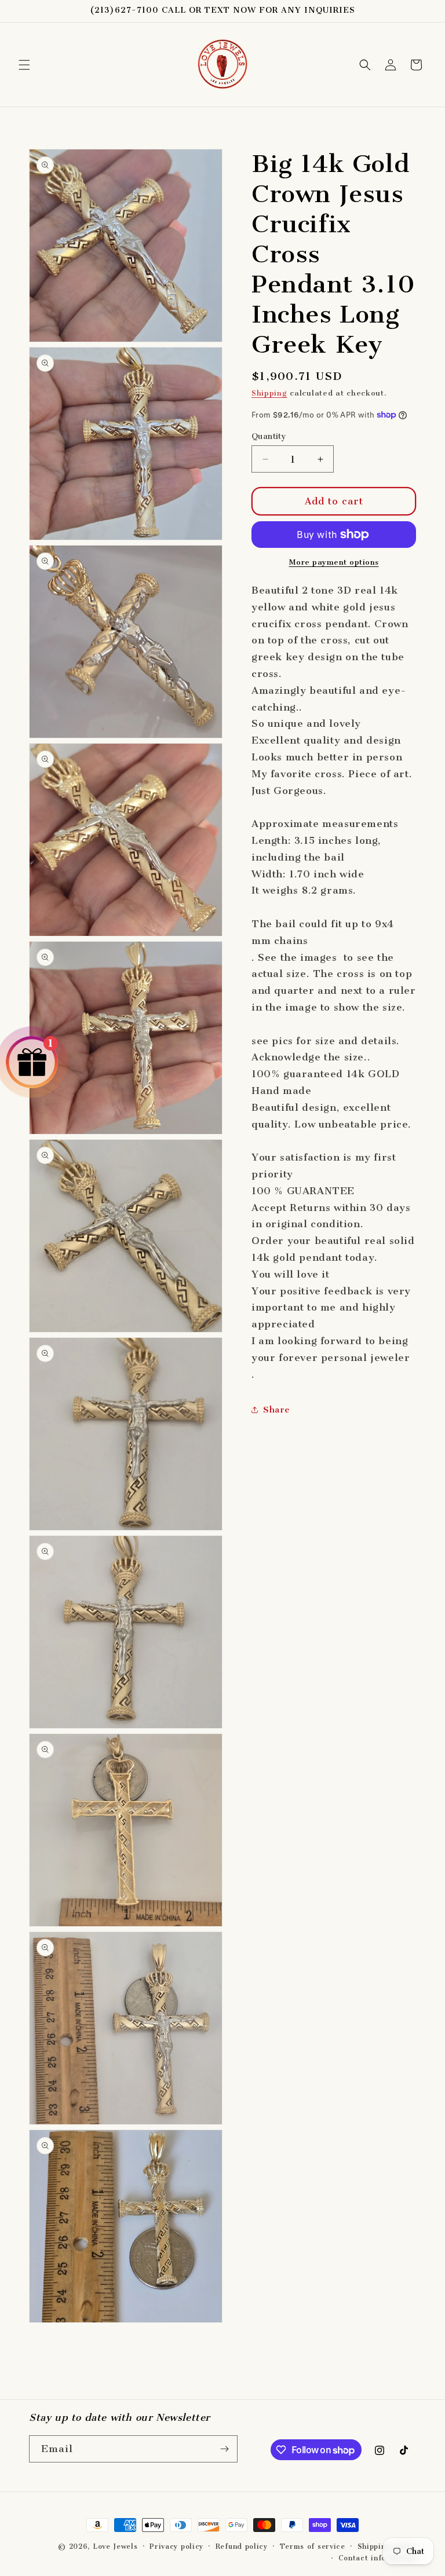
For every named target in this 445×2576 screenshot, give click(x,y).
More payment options (334, 562)
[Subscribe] (224, 2449)
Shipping (269, 393)
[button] (24, 65)
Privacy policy (176, 2546)
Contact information (377, 2558)
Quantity (269, 436)
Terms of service (313, 2546)
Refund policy (242, 2546)
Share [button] (277, 1410)
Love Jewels (115, 2546)
